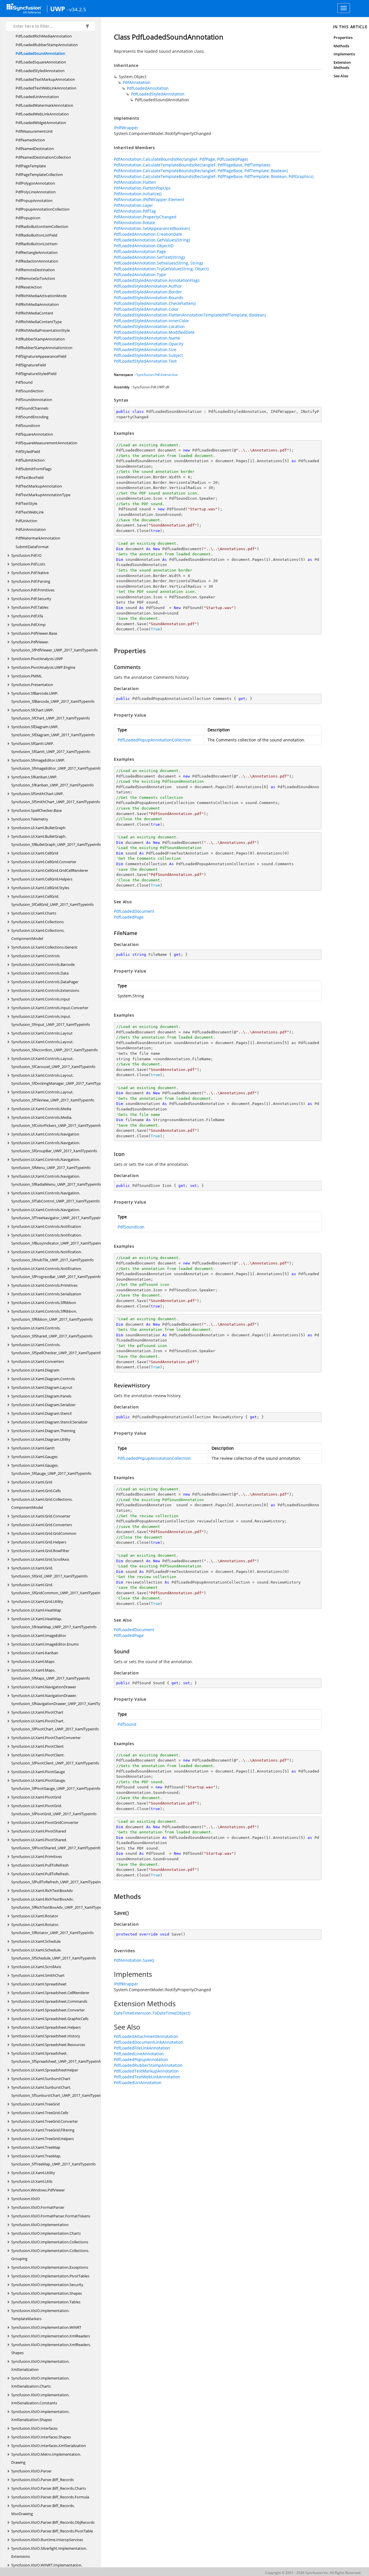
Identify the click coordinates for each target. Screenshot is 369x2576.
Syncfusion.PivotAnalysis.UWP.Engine (43, 667)
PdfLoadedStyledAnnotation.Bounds (149, 298)
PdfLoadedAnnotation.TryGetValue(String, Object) (161, 269)
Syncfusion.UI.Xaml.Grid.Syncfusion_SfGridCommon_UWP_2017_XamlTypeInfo (58, 1589)
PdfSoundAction (30, 391)
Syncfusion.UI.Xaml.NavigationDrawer (44, 1687)
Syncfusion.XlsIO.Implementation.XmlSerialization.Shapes (40, 2416)
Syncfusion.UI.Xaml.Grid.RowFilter (40, 1551)
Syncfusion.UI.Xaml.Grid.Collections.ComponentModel (42, 1503)
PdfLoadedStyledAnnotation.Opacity (149, 344)
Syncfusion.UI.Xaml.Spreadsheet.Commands (49, 2001)
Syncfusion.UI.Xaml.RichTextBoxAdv (42, 1891)
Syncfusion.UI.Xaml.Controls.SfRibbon (44, 1303)
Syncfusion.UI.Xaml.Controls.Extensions (45, 990)
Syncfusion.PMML (27, 676)
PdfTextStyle (26, 503)
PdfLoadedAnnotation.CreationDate (148, 234)
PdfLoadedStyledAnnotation (40, 71)
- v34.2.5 (76, 9)
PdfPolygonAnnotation (35, 183)
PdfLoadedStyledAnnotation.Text (145, 361)
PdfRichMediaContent (34, 313)
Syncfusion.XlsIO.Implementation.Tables (46, 2302)
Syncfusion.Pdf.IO (26, 555)
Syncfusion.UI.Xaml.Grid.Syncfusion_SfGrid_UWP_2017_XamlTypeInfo (49, 1572)
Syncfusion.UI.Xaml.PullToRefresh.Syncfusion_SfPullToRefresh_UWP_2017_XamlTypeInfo (58, 1878)
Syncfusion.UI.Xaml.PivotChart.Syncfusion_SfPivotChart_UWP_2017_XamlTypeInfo (55, 1725)
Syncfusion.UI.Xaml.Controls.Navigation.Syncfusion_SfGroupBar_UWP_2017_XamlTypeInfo (54, 1147)
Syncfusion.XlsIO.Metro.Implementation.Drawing (46, 2458)
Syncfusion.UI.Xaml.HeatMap (36, 1610)
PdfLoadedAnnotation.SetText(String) (149, 257)
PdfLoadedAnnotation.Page (140, 251)
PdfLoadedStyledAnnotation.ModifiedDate (154, 332)
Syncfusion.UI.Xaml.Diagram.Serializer (43, 1405)
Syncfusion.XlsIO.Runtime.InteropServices (47, 2540)
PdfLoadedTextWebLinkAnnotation (46, 88)
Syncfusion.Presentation (32, 685)
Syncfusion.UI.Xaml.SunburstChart (41, 2079)
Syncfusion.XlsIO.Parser (31, 2471)
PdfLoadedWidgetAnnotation (41, 123)
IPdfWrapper (126, 128)
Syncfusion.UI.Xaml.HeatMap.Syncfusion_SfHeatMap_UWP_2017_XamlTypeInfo (54, 1623)
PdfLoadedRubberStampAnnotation (47, 45)
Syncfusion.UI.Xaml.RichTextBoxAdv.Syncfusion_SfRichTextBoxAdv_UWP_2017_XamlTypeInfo (60, 1903)
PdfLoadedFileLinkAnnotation (142, 2048)
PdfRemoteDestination (35, 270)
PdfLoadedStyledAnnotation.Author (148, 286)
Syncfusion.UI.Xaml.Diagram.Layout (42, 1387)
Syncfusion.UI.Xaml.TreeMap (36, 2147)
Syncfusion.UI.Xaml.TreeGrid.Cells (40, 2113)
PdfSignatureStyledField (36, 374)
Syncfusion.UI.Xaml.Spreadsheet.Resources (48, 2045)
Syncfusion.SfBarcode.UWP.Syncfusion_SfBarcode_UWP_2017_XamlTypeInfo (53, 697)
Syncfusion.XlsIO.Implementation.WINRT (46, 2327)
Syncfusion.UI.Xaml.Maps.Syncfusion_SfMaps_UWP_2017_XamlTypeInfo (51, 1674)
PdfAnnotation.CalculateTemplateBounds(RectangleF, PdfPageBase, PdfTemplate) (192, 165)
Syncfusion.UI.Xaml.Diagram (35, 1370)
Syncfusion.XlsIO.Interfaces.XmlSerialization (49, 2446)
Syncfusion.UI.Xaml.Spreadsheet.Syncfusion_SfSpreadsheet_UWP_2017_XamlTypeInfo (57, 2057)
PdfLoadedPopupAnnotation (141, 2059)
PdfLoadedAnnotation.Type (140, 275)
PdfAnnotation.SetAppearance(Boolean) (152, 228)
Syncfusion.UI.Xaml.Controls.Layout (42, 1033)
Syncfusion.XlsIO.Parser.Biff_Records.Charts (49, 2488)
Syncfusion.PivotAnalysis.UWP (37, 659)
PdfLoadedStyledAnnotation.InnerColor (151, 321)
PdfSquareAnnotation (34, 434)
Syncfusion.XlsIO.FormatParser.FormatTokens (51, 2216)
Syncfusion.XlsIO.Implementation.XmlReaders (51, 2336)
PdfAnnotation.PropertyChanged (145, 217)
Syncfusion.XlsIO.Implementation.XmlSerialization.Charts (40, 2382)
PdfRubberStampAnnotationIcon (44, 348)
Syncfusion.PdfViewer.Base (34, 633)
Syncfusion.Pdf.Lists (28, 564)
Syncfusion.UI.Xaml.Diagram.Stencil (41, 1413)
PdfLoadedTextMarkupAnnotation (45, 79)
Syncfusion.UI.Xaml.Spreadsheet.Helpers (46, 2027)
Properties (343, 38)
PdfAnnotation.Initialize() (138, 194)
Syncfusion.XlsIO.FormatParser (38, 2207)
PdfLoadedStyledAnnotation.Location (149, 326)
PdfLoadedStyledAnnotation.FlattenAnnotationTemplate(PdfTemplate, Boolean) (190, 315)
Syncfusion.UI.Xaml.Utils (32, 2181)
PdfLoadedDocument (134, 911)
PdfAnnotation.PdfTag (135, 211)
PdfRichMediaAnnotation (37, 304)
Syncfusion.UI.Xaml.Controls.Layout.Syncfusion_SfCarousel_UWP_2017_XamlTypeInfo (53, 1063)
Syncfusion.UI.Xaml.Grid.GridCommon (44, 1533)
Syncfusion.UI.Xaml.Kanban (35, 1653)
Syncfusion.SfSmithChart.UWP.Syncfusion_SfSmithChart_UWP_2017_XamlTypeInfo (56, 798)
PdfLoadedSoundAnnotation (40, 53)
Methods (341, 46)
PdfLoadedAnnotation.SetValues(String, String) (158, 263)
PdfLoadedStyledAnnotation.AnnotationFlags (157, 280)
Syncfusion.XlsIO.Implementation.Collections (50, 2242)
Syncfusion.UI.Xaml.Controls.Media (41, 1109)
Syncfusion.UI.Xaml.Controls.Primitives (44, 1285)
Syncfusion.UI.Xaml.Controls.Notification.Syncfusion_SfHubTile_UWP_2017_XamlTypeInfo (52, 1256)
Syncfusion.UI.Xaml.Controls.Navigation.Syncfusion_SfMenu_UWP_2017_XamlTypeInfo (51, 1164)
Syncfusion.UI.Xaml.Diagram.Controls (43, 1379)
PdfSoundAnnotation (34, 400)
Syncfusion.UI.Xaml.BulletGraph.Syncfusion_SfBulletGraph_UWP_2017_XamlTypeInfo (56, 840)
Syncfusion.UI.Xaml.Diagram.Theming (43, 1431)
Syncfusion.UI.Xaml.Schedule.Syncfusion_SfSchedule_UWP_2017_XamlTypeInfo (54, 1954)
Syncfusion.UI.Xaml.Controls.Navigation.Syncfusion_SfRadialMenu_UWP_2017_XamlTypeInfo (56, 1180)
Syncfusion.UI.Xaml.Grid (32, 1482)
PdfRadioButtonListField (36, 235)
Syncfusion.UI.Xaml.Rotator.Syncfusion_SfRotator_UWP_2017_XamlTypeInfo (52, 1929)
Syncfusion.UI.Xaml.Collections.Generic (44, 947)
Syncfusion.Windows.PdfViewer (38, 2190)
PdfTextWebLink (30, 512)
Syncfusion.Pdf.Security (31, 599)
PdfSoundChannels (32, 408)
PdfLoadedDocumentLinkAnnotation (149, 2042)
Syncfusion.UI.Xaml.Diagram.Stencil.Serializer (49, 1422)
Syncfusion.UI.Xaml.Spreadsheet (39, 1984)
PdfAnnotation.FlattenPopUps (142, 188)
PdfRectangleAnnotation (37, 252)
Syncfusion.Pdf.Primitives (33, 590)
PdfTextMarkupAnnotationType (43, 495)
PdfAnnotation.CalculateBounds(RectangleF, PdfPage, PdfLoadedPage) (181, 159)
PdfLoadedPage (129, 917)
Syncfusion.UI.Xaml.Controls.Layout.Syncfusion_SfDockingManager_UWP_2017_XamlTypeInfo (60, 1079)
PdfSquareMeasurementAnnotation (46, 443)
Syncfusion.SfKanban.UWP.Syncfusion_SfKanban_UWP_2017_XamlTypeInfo (52, 781)
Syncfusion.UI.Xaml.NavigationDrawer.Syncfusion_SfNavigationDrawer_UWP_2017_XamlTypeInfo (61, 1700)
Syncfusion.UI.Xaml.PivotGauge (38, 1772)
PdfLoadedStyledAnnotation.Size (145, 350)
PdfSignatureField (31, 365)
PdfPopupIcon (28, 218)
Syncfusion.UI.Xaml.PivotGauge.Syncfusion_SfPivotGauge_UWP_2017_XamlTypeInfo (56, 1784)
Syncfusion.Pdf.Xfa (27, 616)
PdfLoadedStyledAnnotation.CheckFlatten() (155, 303)
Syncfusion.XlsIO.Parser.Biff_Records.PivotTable (52, 2531)
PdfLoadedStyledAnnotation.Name (147, 338)
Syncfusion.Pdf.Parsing (31, 581)
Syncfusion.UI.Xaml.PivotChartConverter (46, 1738)
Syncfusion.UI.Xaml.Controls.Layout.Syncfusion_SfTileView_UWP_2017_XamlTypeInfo (53, 1096)
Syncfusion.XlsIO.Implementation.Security (47, 2285)
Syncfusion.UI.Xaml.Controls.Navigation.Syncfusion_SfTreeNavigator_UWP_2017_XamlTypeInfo (58, 1214)
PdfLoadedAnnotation (148, 88)
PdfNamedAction (30, 140)
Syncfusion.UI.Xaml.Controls (35, 956)
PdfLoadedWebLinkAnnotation (42, 114)
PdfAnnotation (137, 82)
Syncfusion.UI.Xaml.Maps (33, 1661)
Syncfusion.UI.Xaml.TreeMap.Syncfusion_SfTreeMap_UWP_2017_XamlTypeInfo (53, 2160)
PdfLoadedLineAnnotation (139, 2054)
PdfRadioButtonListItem (36, 244)
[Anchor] (111, 651)
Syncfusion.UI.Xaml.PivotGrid (36, 1797)
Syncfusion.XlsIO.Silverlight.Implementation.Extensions (49, 2552)
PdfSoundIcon (28, 426)
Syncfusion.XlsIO (26, 2199)
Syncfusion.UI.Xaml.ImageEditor (39, 1635)
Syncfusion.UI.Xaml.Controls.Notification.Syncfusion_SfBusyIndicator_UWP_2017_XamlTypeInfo (58, 1239)
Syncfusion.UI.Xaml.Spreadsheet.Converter (48, 2010)
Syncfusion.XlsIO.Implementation (40, 2225)
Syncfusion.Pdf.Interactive (157, 375)
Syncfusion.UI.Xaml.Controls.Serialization (46, 1294)
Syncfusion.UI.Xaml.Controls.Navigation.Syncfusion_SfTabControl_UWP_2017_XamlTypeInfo (55, 1197)
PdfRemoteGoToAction (35, 278)
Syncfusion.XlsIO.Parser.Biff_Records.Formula (50, 2497)
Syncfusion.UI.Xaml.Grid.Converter (41, 1516)
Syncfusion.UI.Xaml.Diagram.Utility (41, 1439)
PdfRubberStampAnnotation (40, 339)
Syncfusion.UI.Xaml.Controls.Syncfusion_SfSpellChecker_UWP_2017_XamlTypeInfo (57, 1349)
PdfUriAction (26, 521)
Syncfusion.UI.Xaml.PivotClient (37, 1746)
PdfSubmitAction (30, 460)
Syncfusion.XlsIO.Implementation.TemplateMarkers (40, 2315)
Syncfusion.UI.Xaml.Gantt (33, 1448)
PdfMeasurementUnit (34, 131)
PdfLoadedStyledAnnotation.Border (148, 292)
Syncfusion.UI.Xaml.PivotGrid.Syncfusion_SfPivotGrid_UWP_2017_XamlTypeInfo (54, 1810)
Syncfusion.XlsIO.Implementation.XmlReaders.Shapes (51, 2349)
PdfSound (24, 382)
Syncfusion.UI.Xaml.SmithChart (38, 1975)
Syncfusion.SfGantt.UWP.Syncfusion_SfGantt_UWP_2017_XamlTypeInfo (51, 747)
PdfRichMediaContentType (39, 322)
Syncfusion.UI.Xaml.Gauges (34, 1457)
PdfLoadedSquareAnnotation (41, 62)
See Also (341, 76)
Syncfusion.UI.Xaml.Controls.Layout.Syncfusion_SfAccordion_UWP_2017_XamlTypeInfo (54, 1046)
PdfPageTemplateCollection (39, 175)
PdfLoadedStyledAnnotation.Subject (148, 355)
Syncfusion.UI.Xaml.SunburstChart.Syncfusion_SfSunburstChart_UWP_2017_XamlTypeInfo (59, 2091)
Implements (344, 54)
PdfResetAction (29, 287)
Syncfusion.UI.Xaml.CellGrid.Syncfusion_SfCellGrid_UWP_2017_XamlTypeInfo (52, 900)
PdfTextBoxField (30, 477)
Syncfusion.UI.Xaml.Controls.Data (40, 973)
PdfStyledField (28, 451)
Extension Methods (342, 65)
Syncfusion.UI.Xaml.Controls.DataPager (45, 982)
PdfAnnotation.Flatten (135, 182)
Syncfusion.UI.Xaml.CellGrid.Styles (40, 888)
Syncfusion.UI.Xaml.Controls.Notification (46, 1226)
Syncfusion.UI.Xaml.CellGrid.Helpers (42, 879)
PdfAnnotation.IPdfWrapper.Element (149, 199)
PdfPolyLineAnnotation (36, 192)
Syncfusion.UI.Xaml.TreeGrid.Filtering (43, 2130)
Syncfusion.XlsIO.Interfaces (34, 2428)
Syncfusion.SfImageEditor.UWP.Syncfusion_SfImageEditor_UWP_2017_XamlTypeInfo (56, 764)
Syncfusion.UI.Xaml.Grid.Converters (42, 1525)
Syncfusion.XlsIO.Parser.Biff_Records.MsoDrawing (43, 2510)
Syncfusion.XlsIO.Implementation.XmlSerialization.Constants (40, 2399)
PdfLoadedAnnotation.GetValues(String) (152, 240)
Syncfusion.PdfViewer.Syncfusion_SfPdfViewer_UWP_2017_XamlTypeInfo (54, 646)
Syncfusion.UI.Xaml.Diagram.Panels (41, 1396)
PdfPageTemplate (31, 166)
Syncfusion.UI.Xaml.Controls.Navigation (45, 1134)
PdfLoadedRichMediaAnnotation (44, 36)
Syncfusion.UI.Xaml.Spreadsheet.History (46, 2036)
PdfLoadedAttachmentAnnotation (146, 2036)
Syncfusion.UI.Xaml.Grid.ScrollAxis (40, 1559)
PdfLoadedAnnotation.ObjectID (144, 246)
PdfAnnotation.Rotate (134, 223)
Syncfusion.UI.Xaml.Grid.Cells (36, 1491)
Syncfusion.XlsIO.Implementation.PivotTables (50, 2276)
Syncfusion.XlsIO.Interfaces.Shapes (41, 2437)
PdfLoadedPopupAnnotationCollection (154, 740)
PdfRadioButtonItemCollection (42, 226)
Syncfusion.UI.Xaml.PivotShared (39, 1831)
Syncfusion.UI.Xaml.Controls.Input (41, 999)
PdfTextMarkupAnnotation (39, 486)
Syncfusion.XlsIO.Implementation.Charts (46, 2233)
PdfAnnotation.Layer (133, 205)
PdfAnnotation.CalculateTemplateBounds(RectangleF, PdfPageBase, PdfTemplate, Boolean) (201, 171)
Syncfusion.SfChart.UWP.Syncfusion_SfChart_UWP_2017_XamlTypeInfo (51, 714)
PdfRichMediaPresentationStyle (43, 330)
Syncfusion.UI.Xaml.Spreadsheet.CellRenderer (50, 1993)
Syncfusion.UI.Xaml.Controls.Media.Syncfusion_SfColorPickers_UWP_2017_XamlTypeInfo (57, 1121)
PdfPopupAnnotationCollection (43, 209)
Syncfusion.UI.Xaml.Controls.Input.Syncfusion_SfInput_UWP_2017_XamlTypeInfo (51, 1020)
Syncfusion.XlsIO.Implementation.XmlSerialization (40, 2365)
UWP (58, 9)
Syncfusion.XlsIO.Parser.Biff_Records (43, 2480)
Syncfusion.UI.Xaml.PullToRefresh (40, 1865)
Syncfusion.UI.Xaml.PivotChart (37, 1712)
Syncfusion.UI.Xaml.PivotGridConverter (45, 1822)
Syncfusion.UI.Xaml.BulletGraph (38, 828)
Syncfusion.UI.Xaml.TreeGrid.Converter (45, 2121)
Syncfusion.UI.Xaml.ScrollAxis (36, 1967)
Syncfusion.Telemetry (30, 819)
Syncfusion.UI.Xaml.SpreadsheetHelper (45, 2070)
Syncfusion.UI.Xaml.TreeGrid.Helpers (43, 2139)
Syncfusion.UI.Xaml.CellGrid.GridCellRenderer (50, 870)
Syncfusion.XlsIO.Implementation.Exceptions (50, 2267)
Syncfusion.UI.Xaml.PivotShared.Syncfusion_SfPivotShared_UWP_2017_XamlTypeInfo (56, 1844)
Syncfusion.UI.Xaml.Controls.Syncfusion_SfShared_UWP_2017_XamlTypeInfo (52, 1332)
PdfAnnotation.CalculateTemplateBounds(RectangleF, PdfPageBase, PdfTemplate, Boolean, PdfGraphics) (214, 176)
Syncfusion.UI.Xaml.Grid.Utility (37, 1601)
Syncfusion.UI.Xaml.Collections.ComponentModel (38, 934)
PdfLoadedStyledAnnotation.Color (146, 309)
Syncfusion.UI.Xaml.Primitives (37, 1856)
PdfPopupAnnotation (34, 201)
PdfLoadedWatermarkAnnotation (44, 105)
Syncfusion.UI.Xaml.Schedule (36, 1941)
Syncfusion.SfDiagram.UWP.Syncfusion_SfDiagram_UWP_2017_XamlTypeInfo (53, 731)
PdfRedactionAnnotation (37, 261)
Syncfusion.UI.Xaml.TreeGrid (35, 2104)
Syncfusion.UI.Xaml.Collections (37, 922)
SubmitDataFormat (32, 547)
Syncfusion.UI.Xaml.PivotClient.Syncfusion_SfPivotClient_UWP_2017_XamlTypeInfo (55, 1759)
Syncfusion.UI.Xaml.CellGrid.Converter (44, 862)
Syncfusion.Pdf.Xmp (28, 625)
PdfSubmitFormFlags (34, 469)
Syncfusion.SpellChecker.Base (36, 810)
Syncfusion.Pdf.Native (30, 573)
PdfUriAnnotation (31, 529)
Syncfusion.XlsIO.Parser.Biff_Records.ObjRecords (53, 2522)
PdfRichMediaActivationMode (41, 296)
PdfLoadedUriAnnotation (37, 97)
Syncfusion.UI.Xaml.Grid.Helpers (39, 1542)
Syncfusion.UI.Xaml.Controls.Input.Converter (50, 1008)
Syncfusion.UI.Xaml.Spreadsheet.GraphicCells (50, 2019)
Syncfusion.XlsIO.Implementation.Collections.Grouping (50, 2255)
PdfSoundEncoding (32, 417)
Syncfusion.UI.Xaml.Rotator (35, 1916)
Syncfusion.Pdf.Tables (30, 607)
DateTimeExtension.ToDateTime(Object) (152, 2013)
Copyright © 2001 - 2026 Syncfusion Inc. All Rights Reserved (313, 2573)
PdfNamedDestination (35, 149)
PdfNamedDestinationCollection (43, 157)
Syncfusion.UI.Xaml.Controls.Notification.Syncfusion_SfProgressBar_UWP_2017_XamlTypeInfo (56, 1273)
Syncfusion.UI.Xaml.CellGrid (35, 853)
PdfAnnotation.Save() (134, 1960)
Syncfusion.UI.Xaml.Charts (34, 913)
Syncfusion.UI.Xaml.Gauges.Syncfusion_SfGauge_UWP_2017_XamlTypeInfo (51, 1469)
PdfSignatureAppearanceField (41, 356)
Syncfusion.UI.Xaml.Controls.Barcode (43, 964)
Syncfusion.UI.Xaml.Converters (38, 1361)
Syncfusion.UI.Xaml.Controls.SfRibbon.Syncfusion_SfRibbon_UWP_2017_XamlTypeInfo (52, 1315)
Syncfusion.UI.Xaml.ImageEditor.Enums (45, 1644)
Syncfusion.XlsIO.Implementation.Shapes (47, 2293)
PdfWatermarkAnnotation (38, 538)
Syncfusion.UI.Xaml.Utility (33, 2173)
